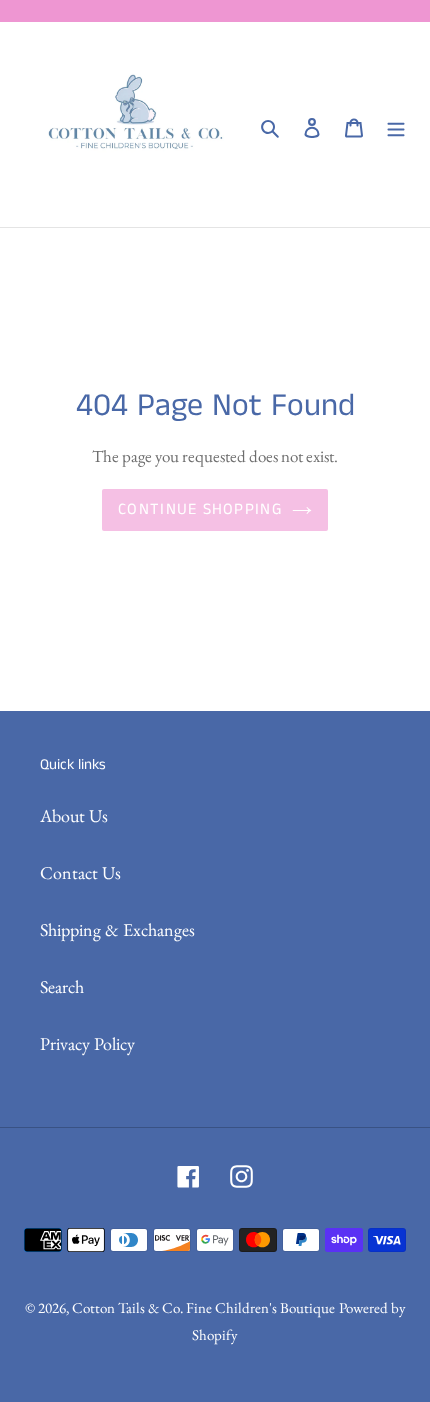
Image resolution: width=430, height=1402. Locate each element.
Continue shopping (200, 509)
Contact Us (80, 872)
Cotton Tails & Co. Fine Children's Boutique (203, 1307)
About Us (74, 815)
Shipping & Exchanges (117, 929)
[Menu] (396, 124)
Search (62, 986)
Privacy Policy (87, 1043)
